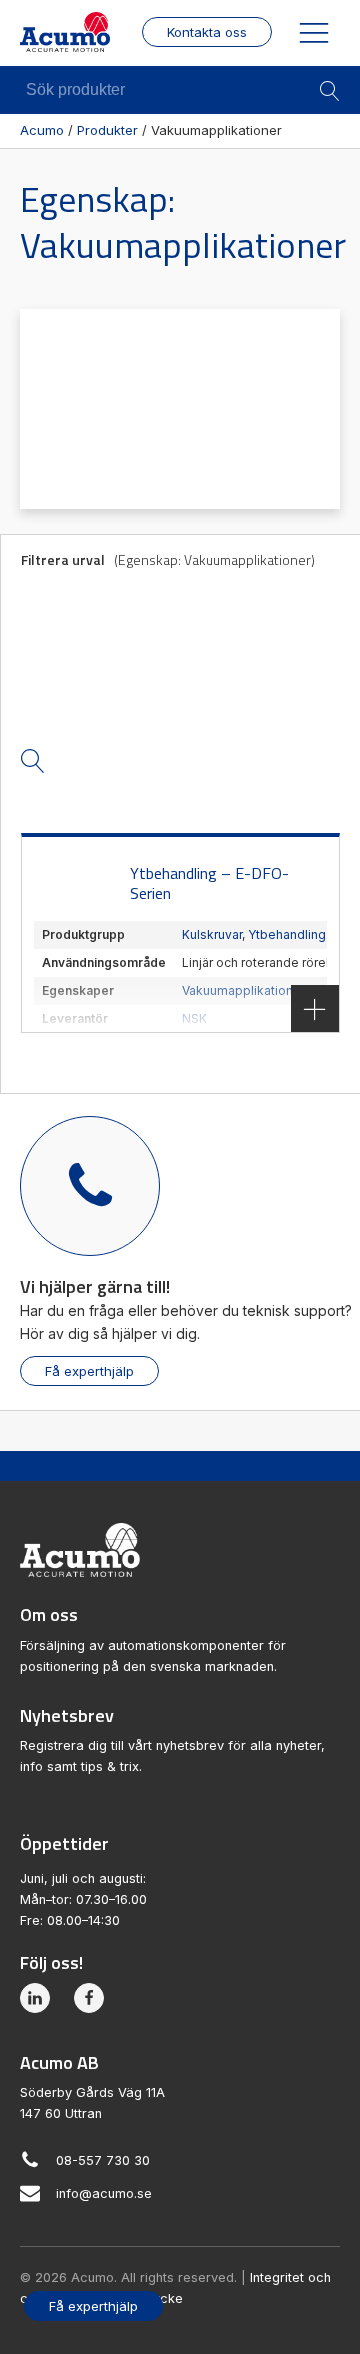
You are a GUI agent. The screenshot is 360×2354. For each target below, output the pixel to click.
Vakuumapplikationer (243, 990)
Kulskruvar (212, 934)
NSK (194, 1018)
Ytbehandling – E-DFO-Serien (209, 884)
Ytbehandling (287, 934)
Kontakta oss (207, 32)
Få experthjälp (89, 1371)
